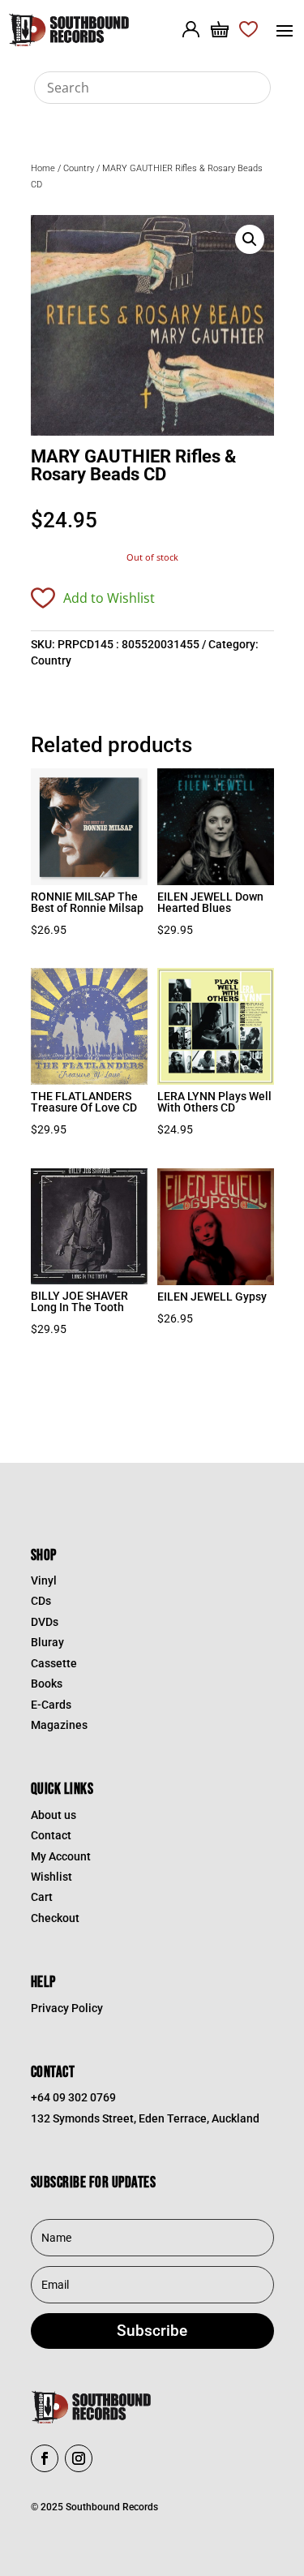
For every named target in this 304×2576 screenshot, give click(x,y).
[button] (250, 239)
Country (79, 168)
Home (43, 168)
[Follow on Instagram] (79, 2458)
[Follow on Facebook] (45, 2458)
